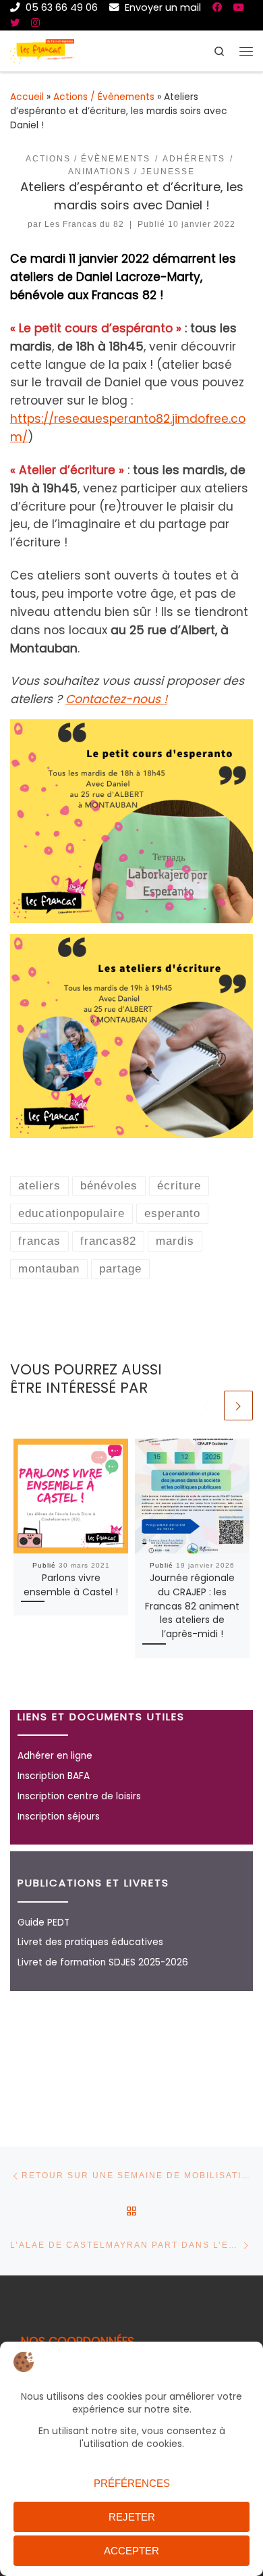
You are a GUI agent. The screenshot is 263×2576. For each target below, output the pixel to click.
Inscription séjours (59, 1817)
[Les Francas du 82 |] (42, 50)
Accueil (27, 97)
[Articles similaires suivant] (238, 1405)
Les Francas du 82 (84, 224)
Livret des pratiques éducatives (90, 1942)
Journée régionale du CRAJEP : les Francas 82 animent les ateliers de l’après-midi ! (192, 1606)
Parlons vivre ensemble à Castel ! (71, 1585)
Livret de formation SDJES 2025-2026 (103, 1962)
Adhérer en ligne (55, 1756)
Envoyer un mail (162, 7)
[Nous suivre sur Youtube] (239, 7)
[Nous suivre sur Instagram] (35, 23)
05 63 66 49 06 (60, 7)
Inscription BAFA (54, 1776)
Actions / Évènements (104, 97)
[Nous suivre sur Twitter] (15, 23)
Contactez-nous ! (116, 699)
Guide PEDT (43, 1923)
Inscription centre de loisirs (79, 1796)
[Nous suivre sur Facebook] (217, 7)
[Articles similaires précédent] (206, 1405)
